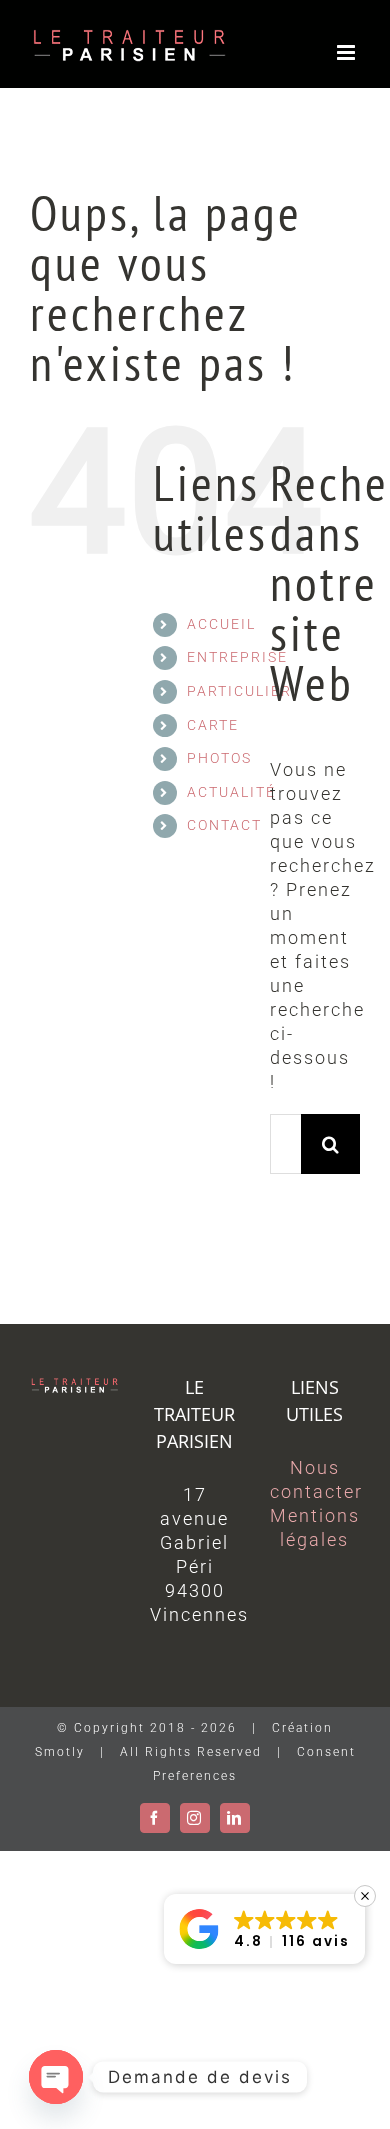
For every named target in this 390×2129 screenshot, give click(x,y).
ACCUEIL (221, 624)
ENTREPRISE (237, 657)
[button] (264, 1929)
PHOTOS (219, 758)
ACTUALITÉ (231, 792)
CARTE (213, 725)
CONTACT (224, 825)
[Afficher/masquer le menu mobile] (348, 52)
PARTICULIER (239, 691)
